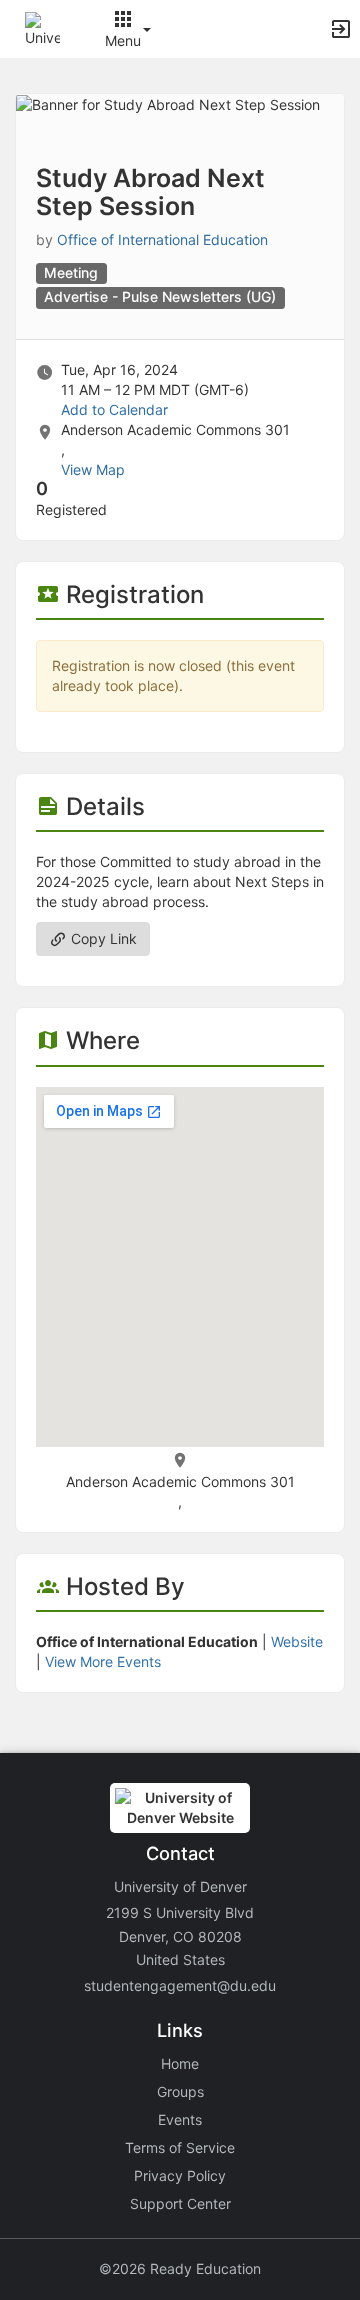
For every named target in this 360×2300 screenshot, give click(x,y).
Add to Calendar (114, 409)
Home (180, 2063)
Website (297, 1641)
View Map (93, 469)
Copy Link (102, 938)
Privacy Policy (180, 2175)
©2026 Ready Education (180, 2268)
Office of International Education (162, 239)
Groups (180, 2091)
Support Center (180, 2203)
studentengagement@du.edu (180, 1985)
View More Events (103, 1661)
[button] (42, 27)
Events (180, 2119)
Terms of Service (180, 2147)
